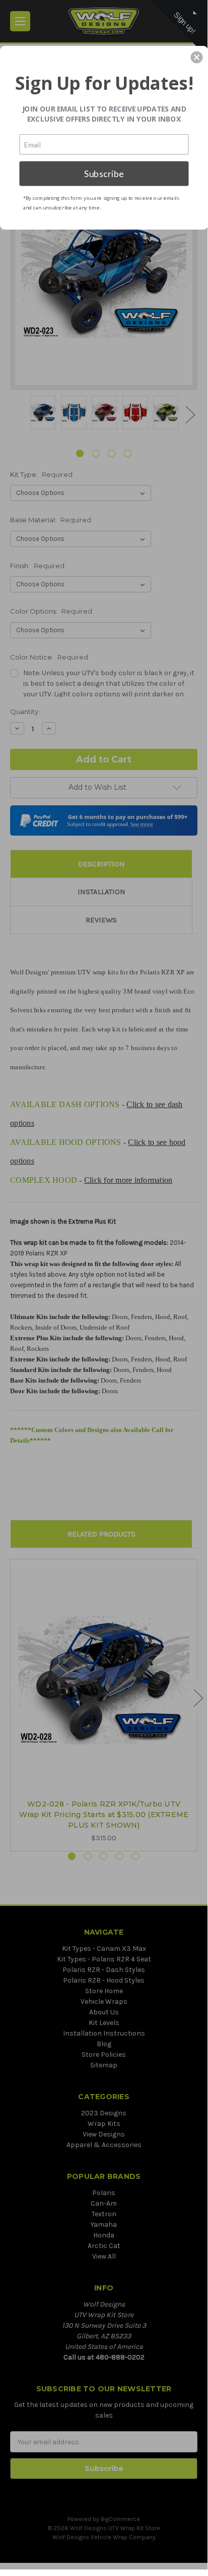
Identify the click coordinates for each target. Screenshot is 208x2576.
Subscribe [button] (104, 173)
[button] (197, 57)
